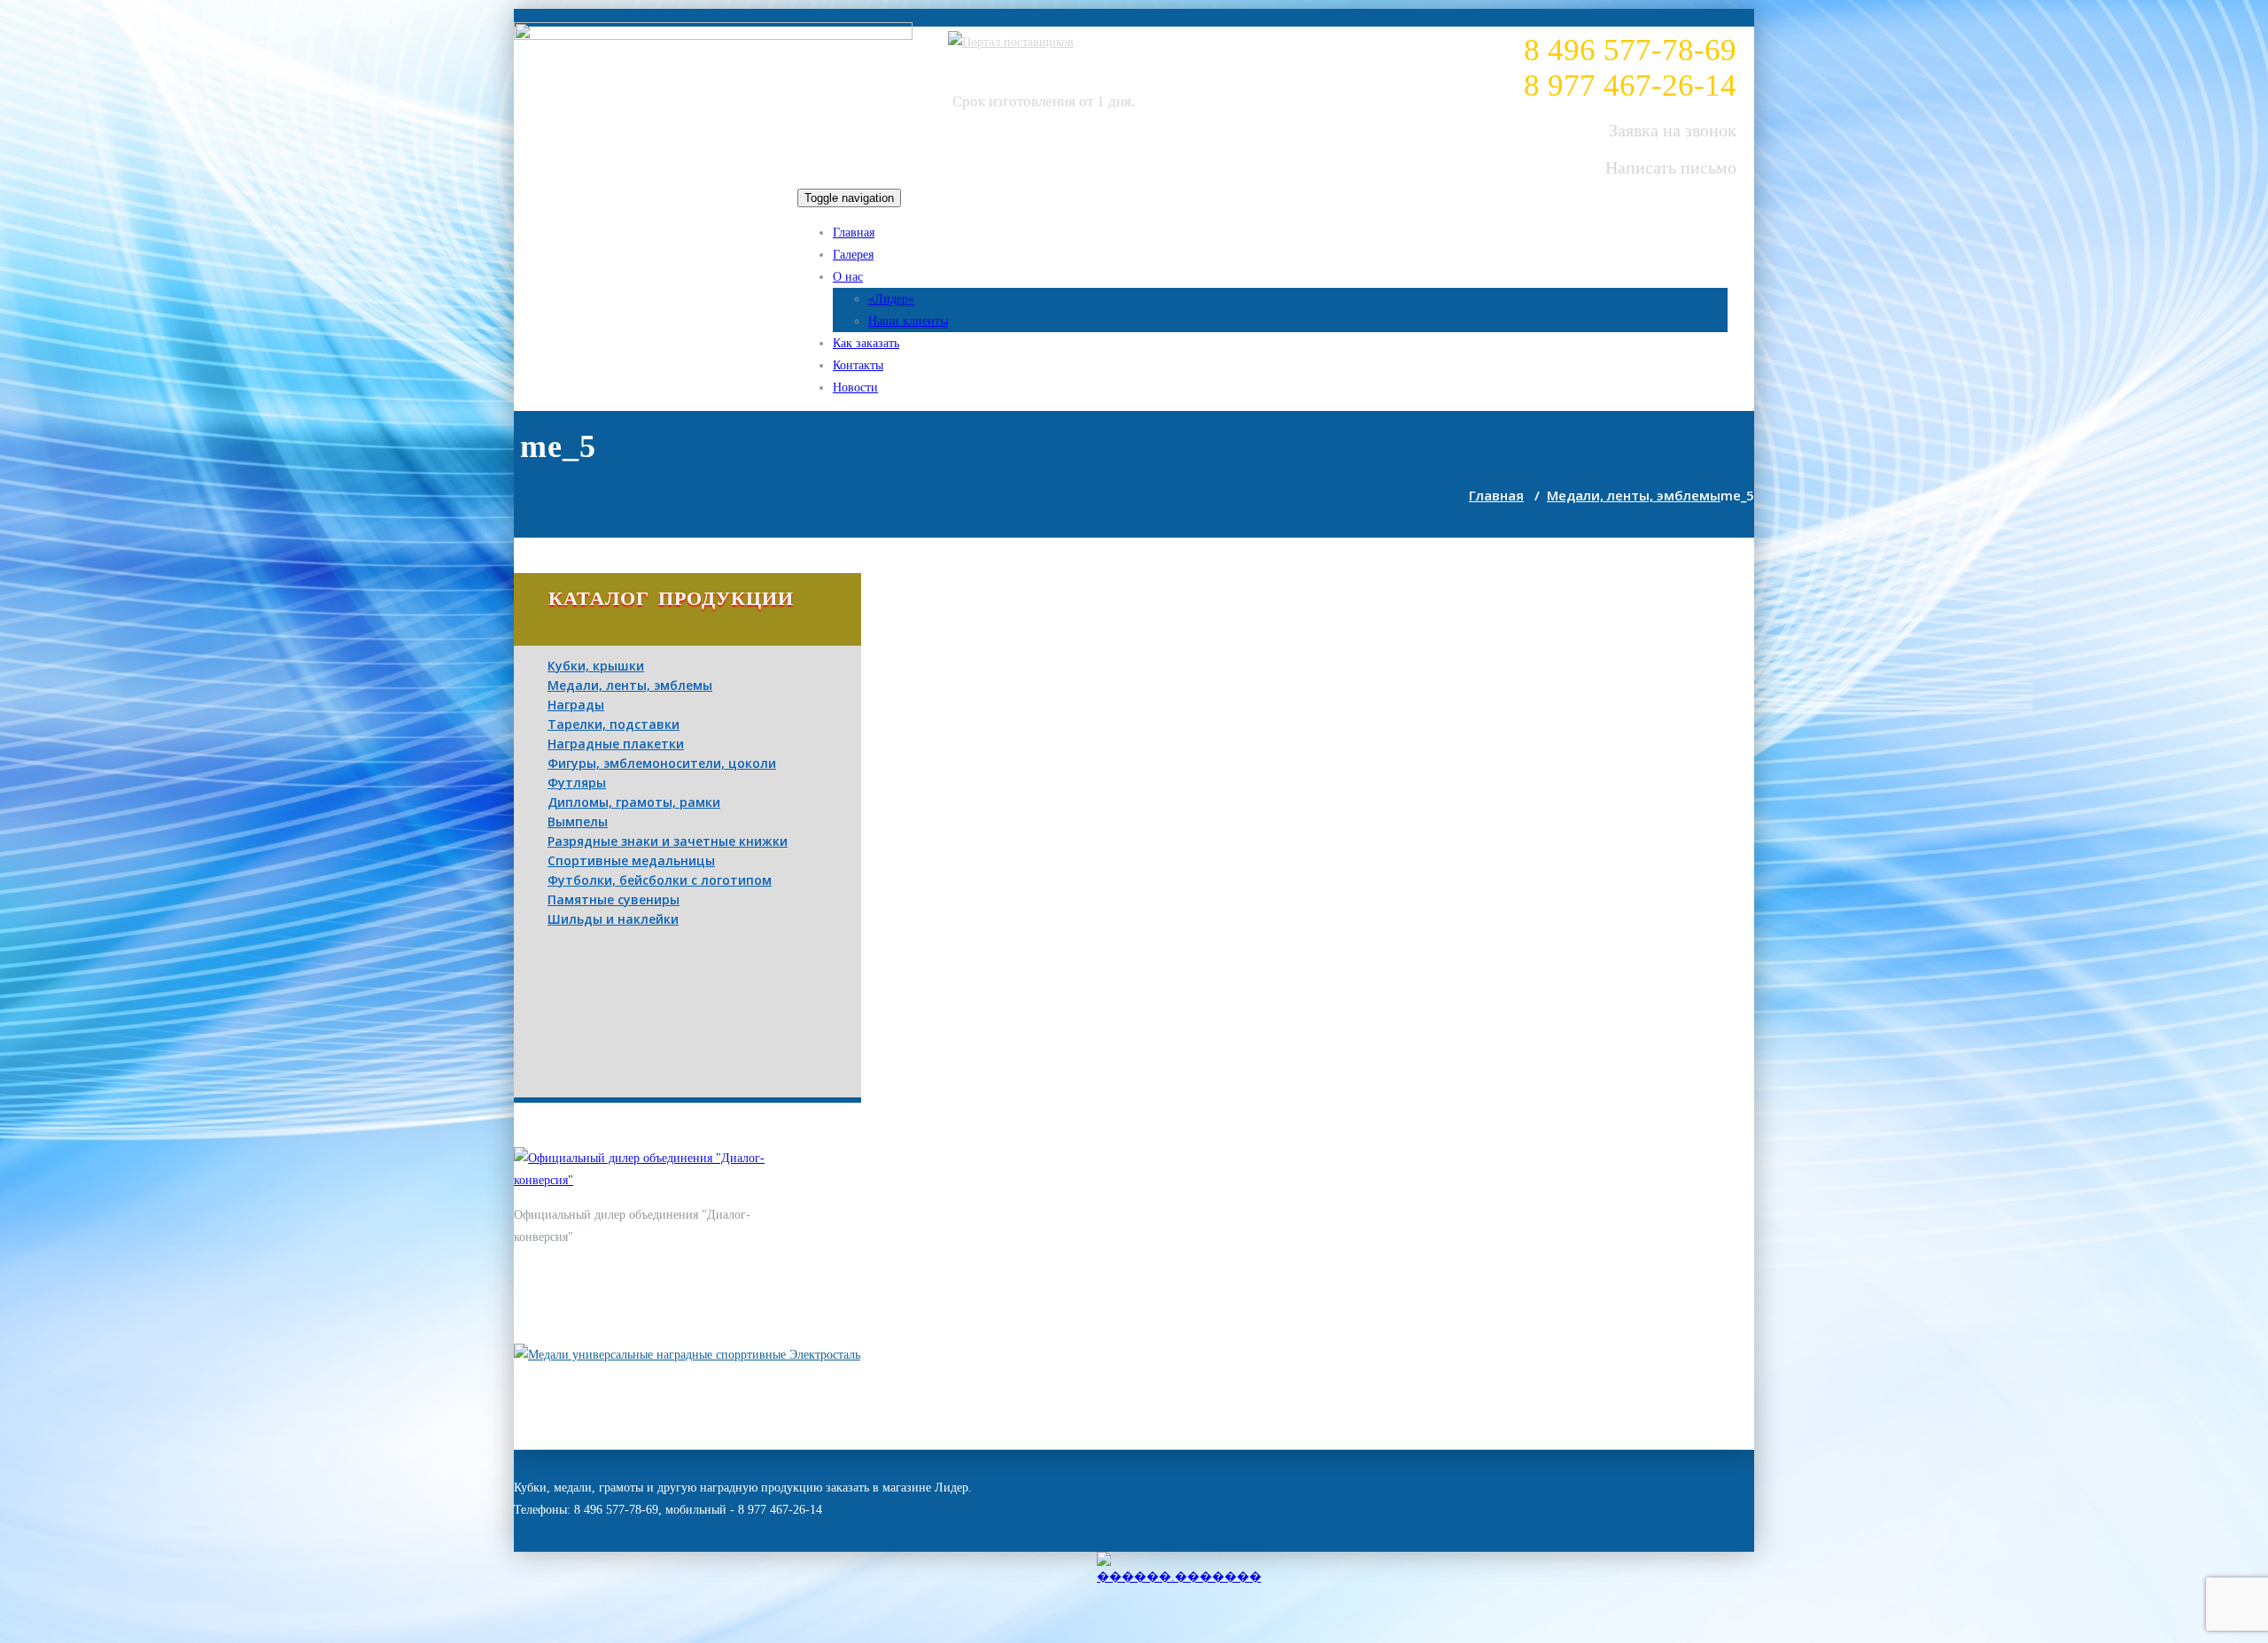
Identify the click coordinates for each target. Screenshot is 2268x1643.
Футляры (577, 783)
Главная (854, 232)
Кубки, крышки (596, 666)
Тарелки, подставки (614, 724)
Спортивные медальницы (631, 860)
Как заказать (866, 343)
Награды (576, 705)
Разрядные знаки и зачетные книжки (668, 841)
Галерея (853, 255)
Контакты (858, 365)
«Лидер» (891, 299)
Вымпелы (578, 821)
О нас (848, 277)
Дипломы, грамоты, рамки (634, 802)
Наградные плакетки (616, 744)
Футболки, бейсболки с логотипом (660, 880)
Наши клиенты (908, 321)
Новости (855, 387)
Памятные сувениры (614, 899)
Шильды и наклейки (613, 919)
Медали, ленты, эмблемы (1634, 495)
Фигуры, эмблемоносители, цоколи (662, 763)
